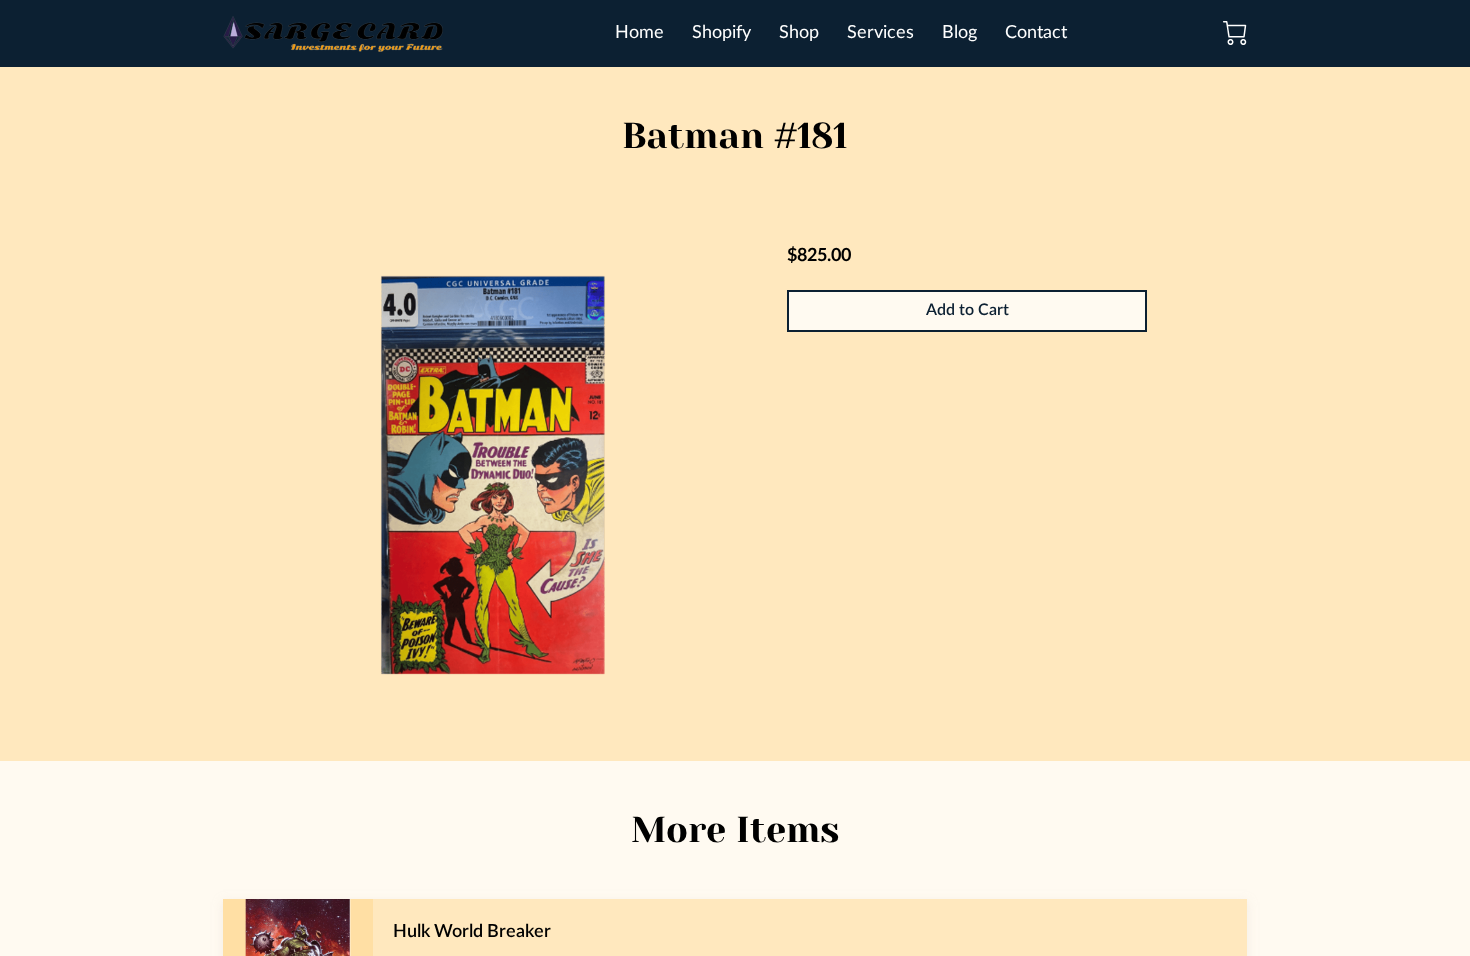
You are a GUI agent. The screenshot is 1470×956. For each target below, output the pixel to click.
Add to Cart (967, 310)
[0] (1235, 33)
